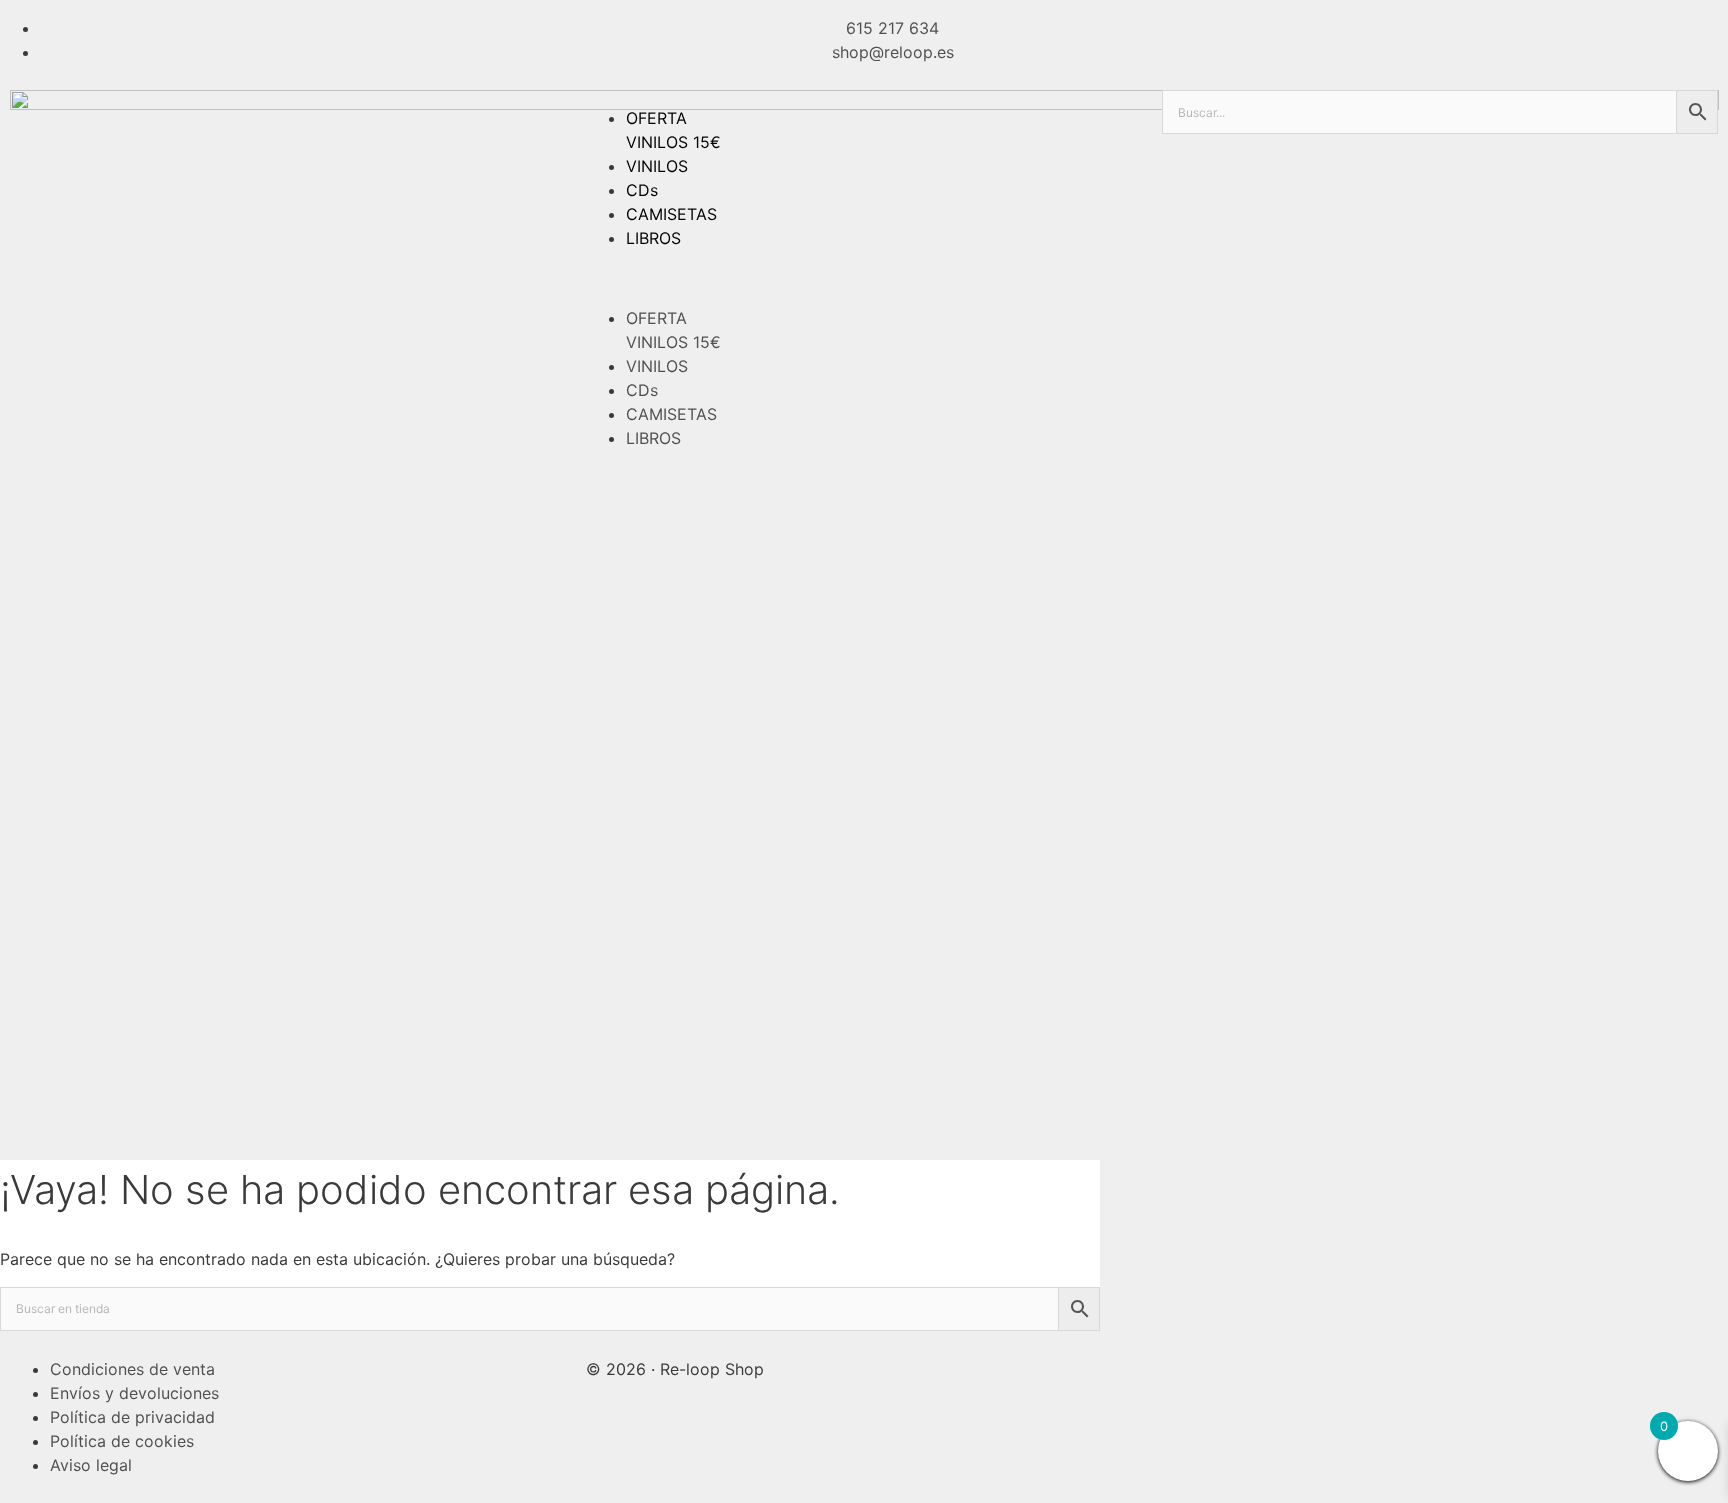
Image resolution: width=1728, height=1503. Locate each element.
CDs (642, 190)
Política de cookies (122, 1441)
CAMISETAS (671, 214)
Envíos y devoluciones (134, 1393)
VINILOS (657, 166)
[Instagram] (1242, 1366)
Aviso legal (91, 1465)
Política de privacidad (132, 1417)
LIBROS (653, 238)
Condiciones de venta (132, 1369)
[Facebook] (1187, 1366)
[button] (864, 278)
